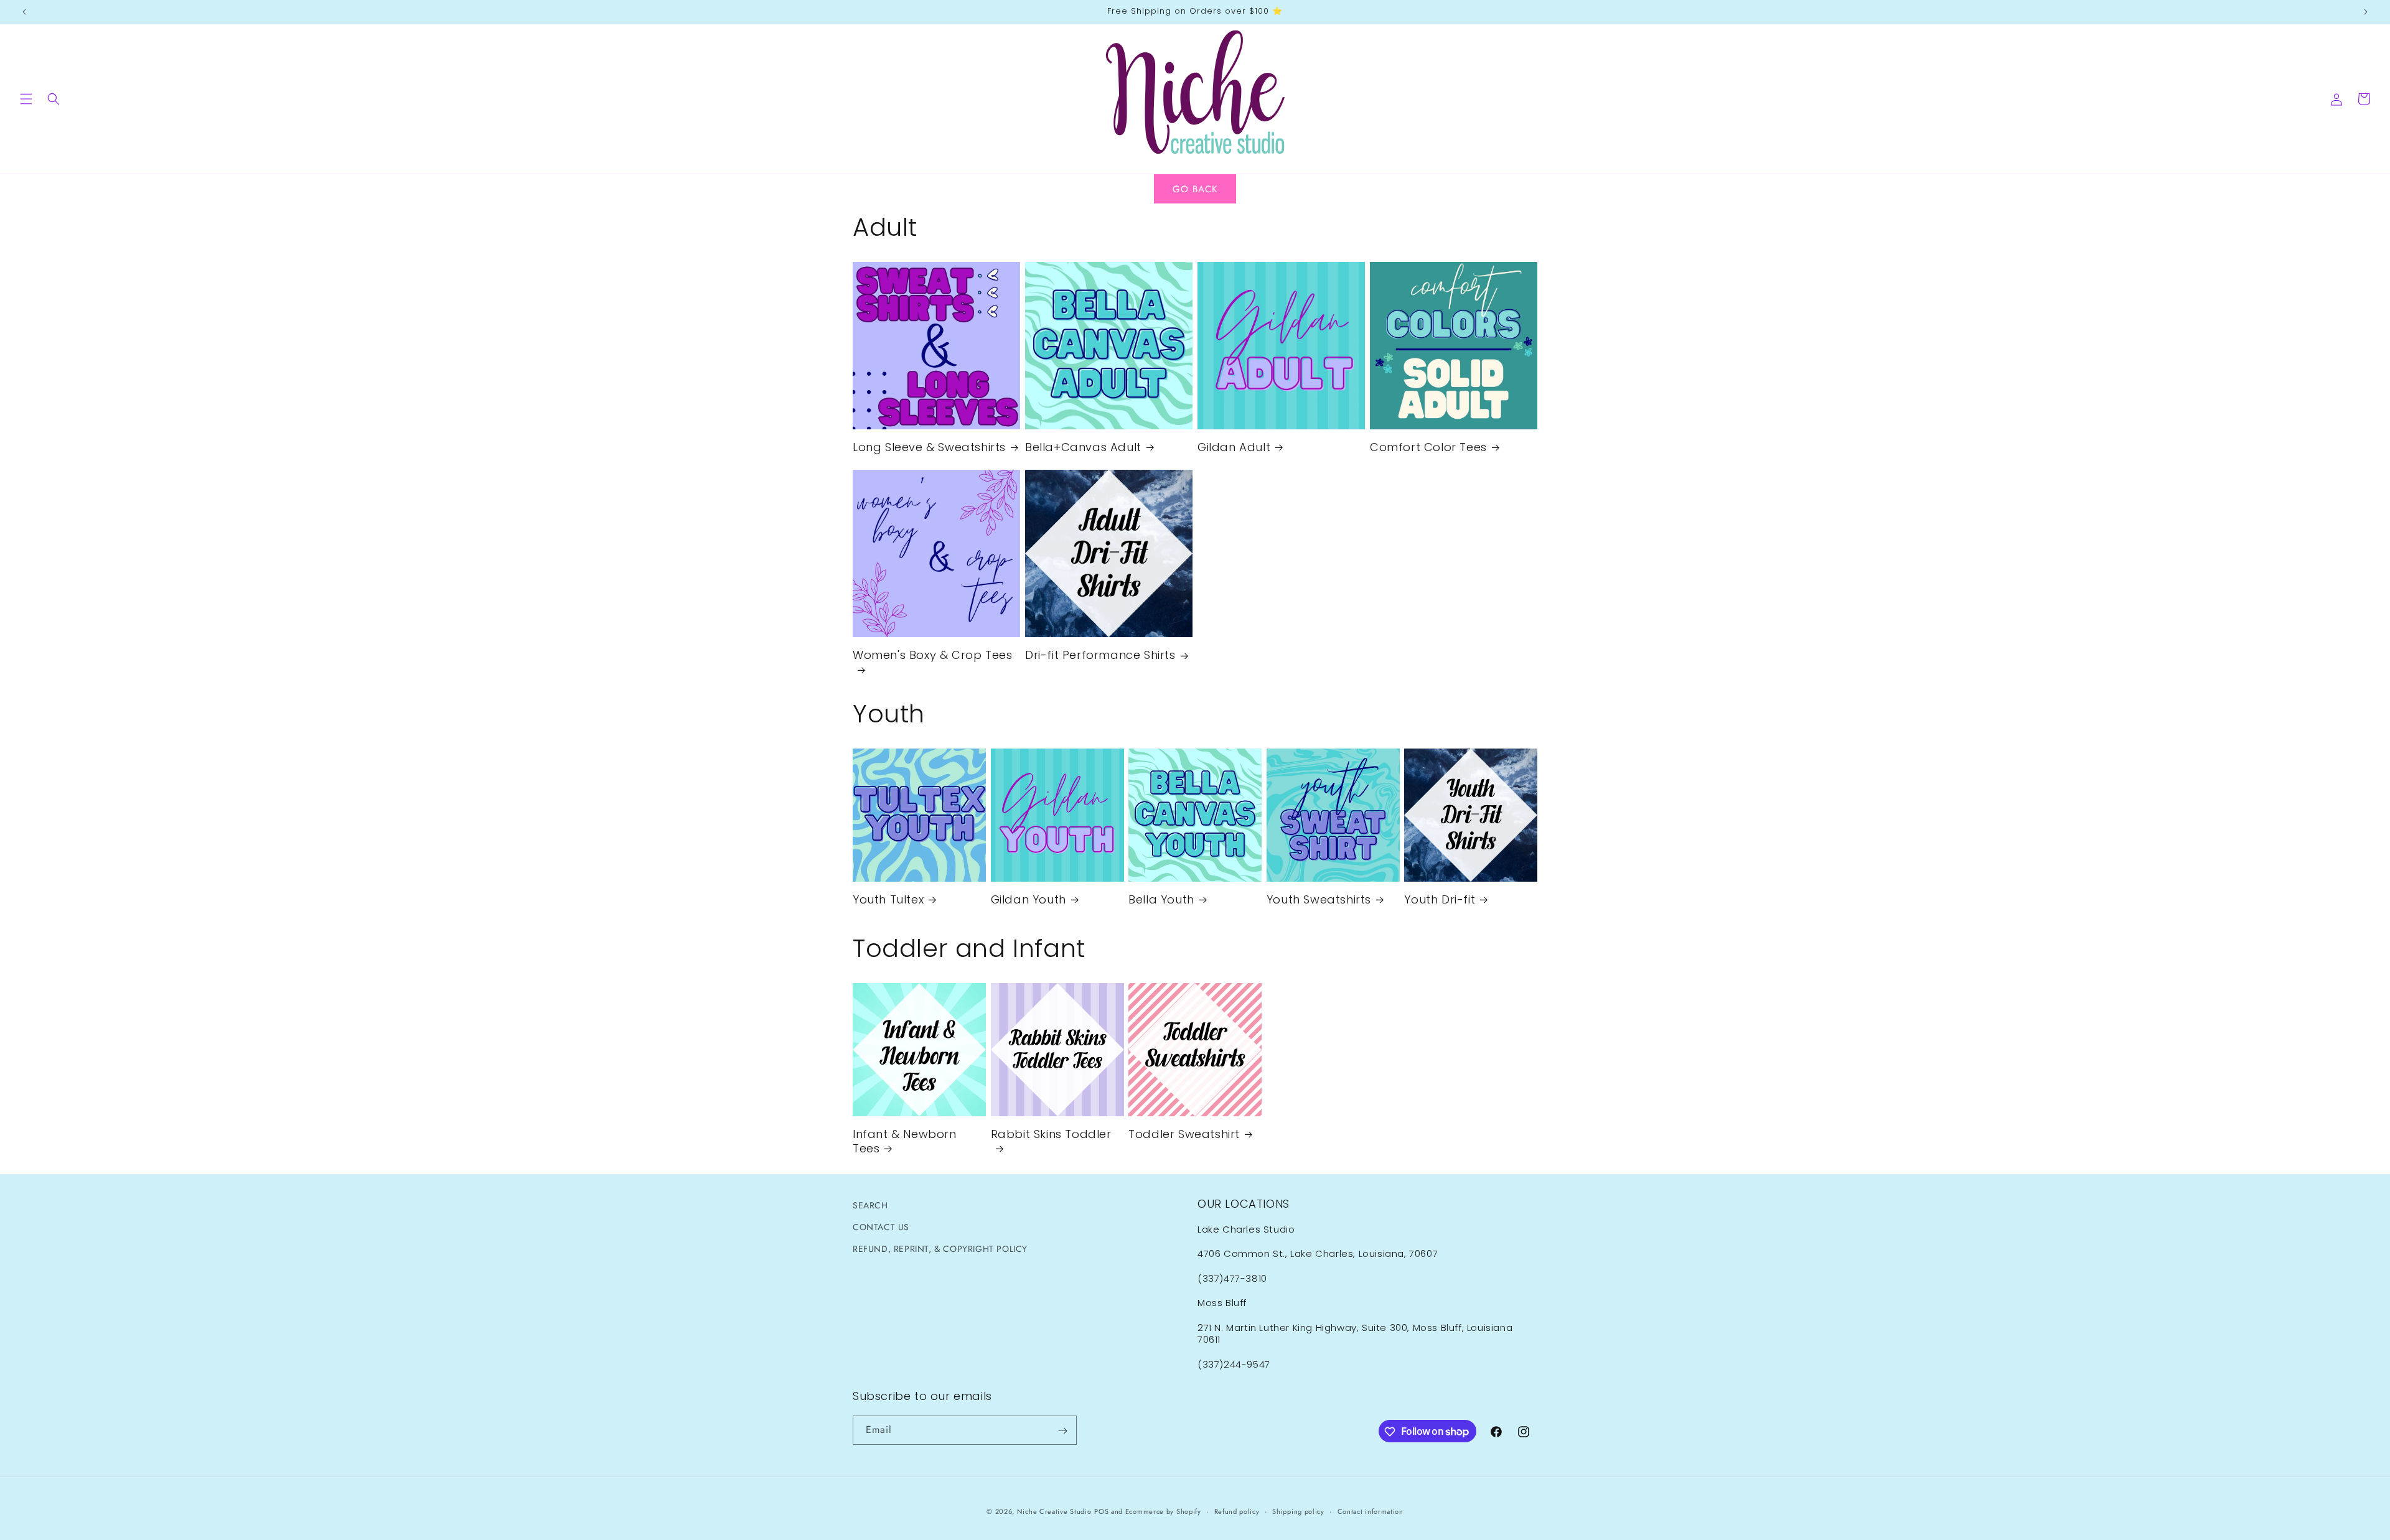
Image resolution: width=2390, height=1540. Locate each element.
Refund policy (1237, 1511)
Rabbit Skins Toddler (1051, 1134)
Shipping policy (1298, 1511)
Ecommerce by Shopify (1163, 1511)
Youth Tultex (888, 899)
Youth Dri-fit (1440, 899)
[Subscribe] (1062, 1431)
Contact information (1371, 1511)
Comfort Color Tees (1428, 447)
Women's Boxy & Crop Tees (932, 655)
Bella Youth (1161, 899)
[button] (26, 99)
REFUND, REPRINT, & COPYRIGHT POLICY (940, 1249)
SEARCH (870, 1205)
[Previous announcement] (24, 12)
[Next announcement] (2366, 12)
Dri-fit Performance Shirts (1100, 655)
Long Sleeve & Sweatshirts (929, 447)
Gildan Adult (1234, 447)
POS (1101, 1511)
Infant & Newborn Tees (905, 1141)
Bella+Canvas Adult (1083, 447)
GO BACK (1195, 189)
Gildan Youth (1029, 899)
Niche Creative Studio (1054, 1511)
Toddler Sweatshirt (1184, 1134)
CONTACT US (881, 1227)
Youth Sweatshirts (1319, 899)
